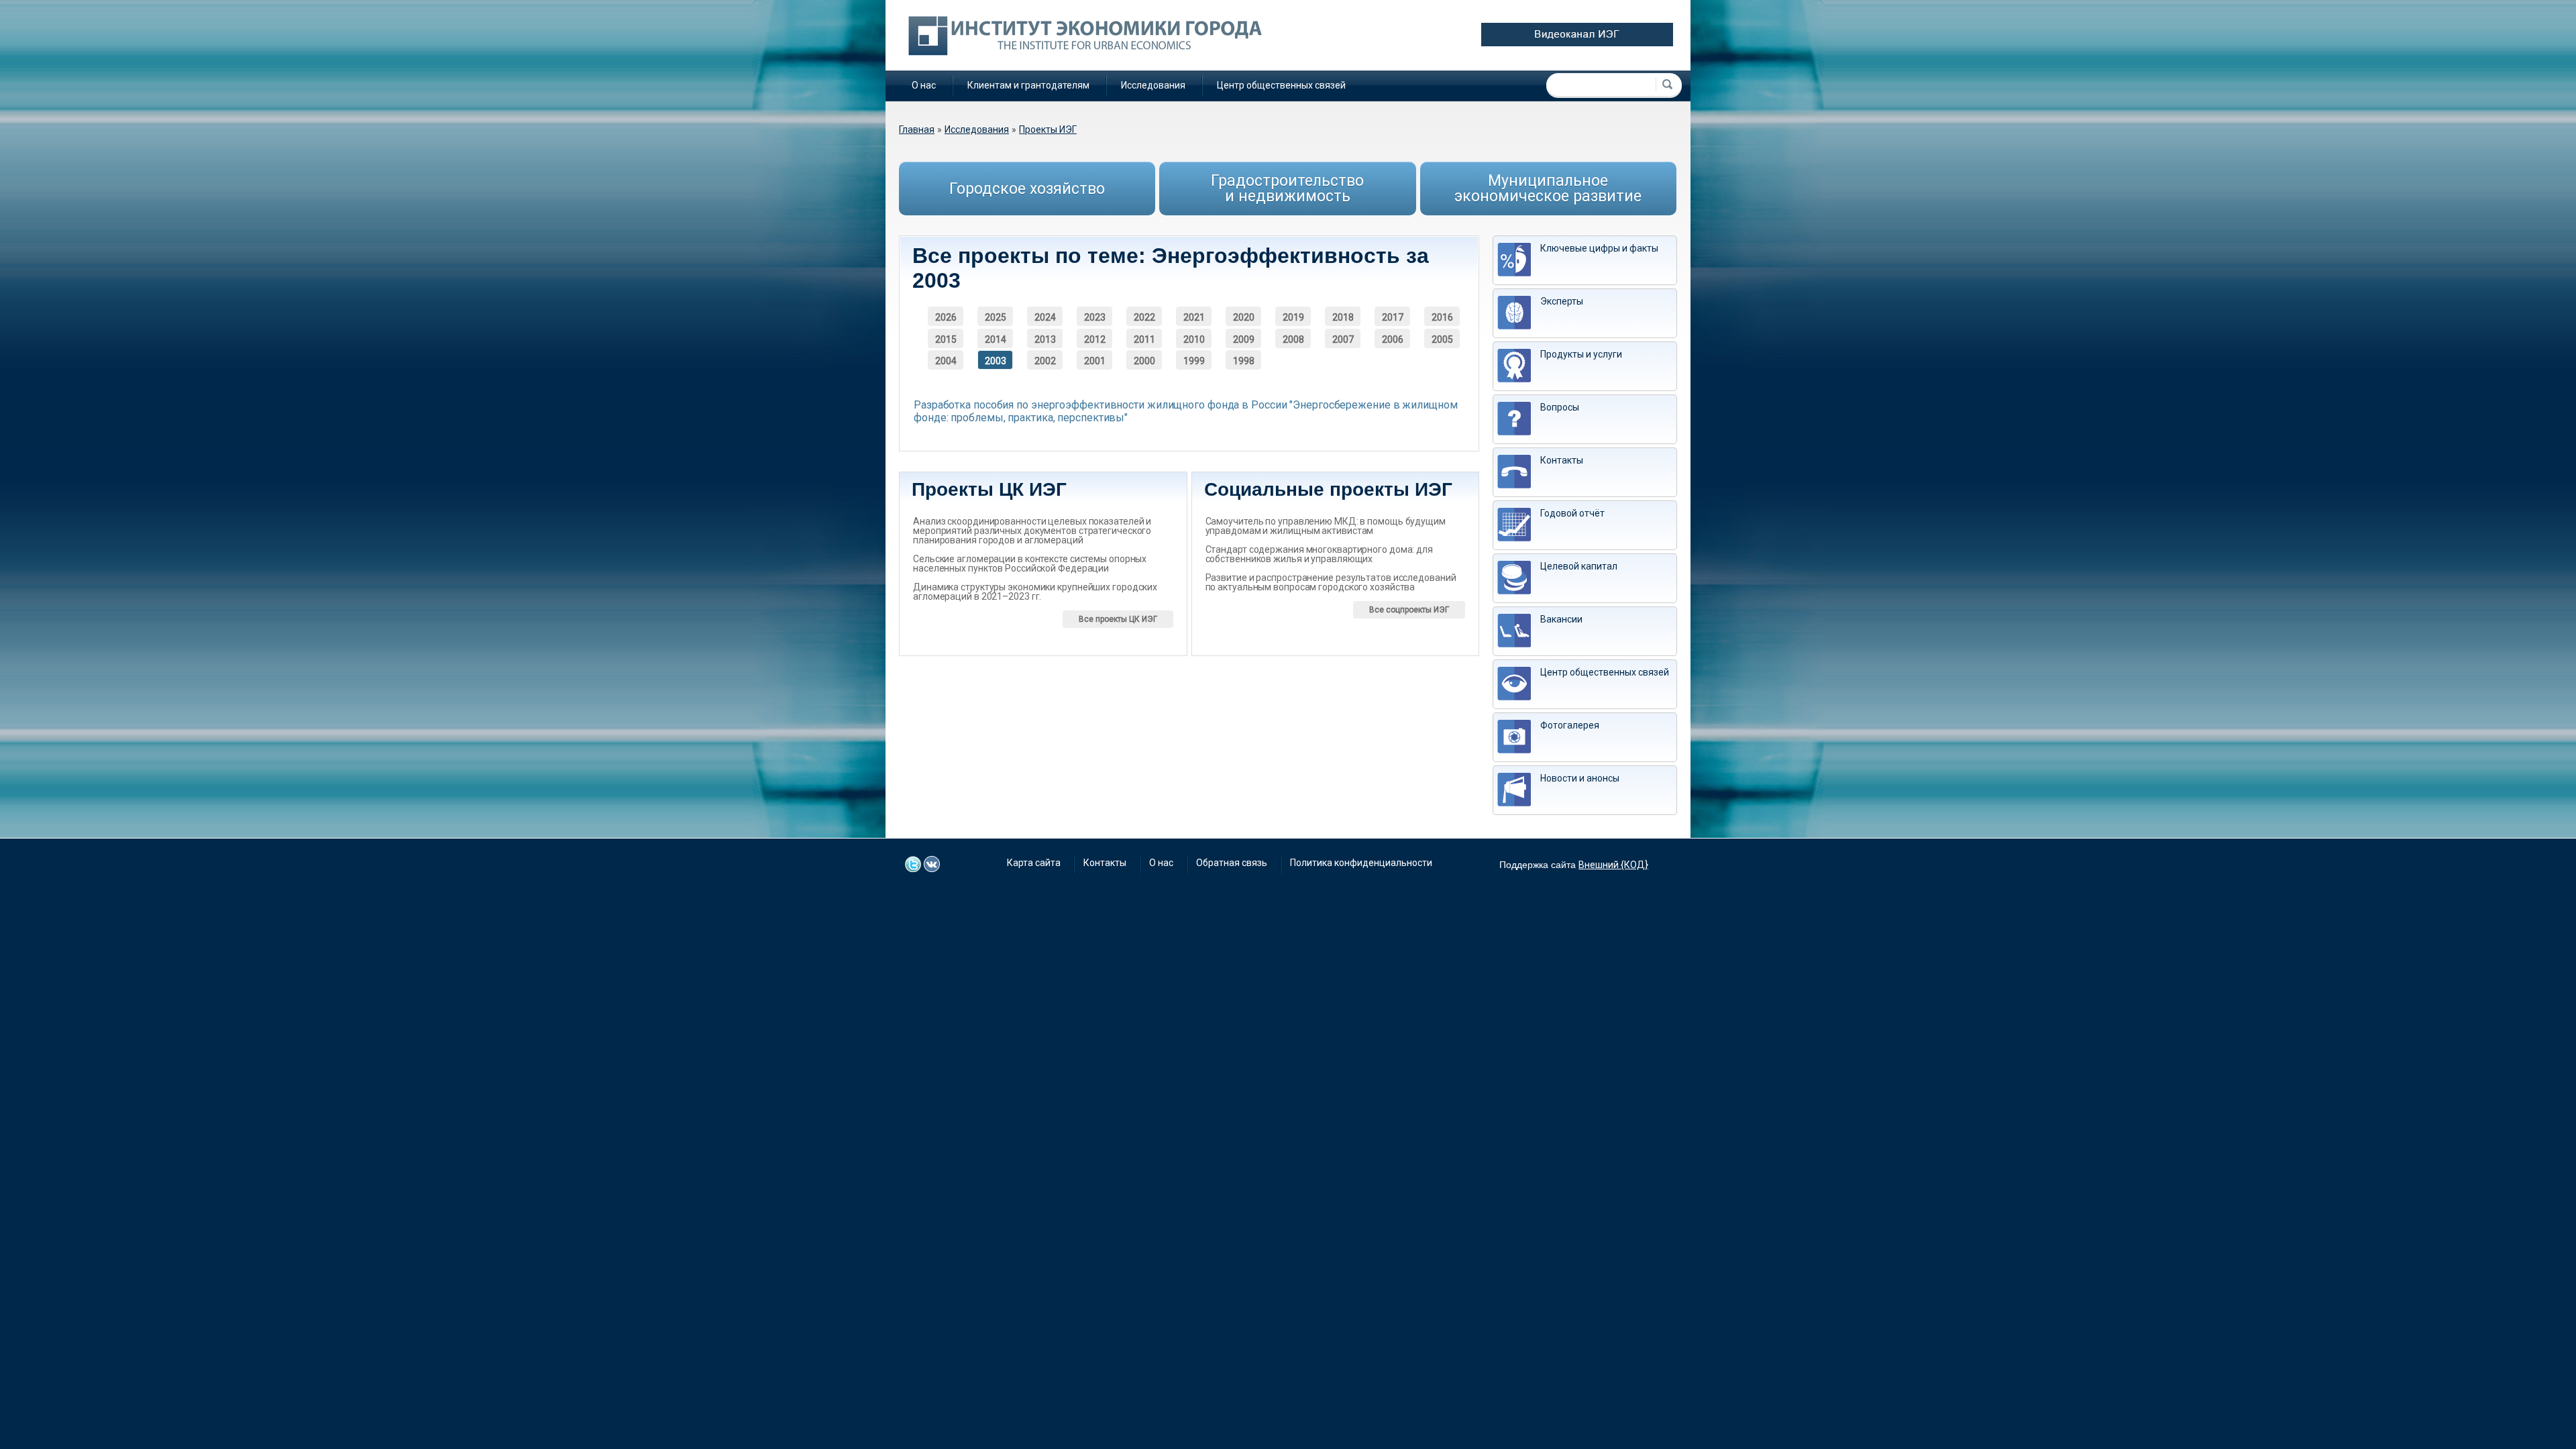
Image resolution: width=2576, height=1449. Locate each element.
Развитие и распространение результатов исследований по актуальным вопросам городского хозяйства (1331, 582)
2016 (1442, 317)
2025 (996, 317)
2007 (1343, 339)
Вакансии (1561, 619)
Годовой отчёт (1572, 513)
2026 (946, 317)
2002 (1045, 361)
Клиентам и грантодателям (1028, 85)
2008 (1293, 339)
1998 (1244, 361)
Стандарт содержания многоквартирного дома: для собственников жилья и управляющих (1319, 554)
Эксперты (1562, 301)
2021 (1194, 317)
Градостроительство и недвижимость (1287, 189)
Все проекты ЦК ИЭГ (1118, 619)
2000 (1144, 361)
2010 (1194, 339)
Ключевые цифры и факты (1599, 248)
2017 (1393, 317)
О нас (924, 85)
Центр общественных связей (1281, 85)
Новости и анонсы (1580, 778)
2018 (1343, 317)
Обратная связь (1232, 863)
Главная (917, 129)
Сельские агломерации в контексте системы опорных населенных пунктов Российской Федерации (1030, 563)
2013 (1045, 339)
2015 (946, 339)
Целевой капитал (1579, 566)
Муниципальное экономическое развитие (1548, 189)
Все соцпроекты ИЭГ (1409, 610)
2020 (1244, 317)
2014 (996, 339)
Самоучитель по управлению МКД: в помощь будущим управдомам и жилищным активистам (1326, 526)
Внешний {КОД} (1613, 865)
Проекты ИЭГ (1048, 129)
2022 (1144, 317)
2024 (1045, 317)
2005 (1442, 339)
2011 (1144, 339)
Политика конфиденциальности (1361, 863)
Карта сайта (1034, 863)
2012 (1095, 339)
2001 (1095, 361)
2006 (1393, 339)
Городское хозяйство (1027, 189)
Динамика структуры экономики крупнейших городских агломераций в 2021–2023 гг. (1035, 592)
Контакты (1562, 460)
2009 (1244, 339)
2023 (1095, 317)
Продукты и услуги (1581, 354)
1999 (1194, 361)
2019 (1293, 317)
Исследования (1153, 85)
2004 (946, 361)
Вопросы (1560, 407)
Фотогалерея (1570, 725)
